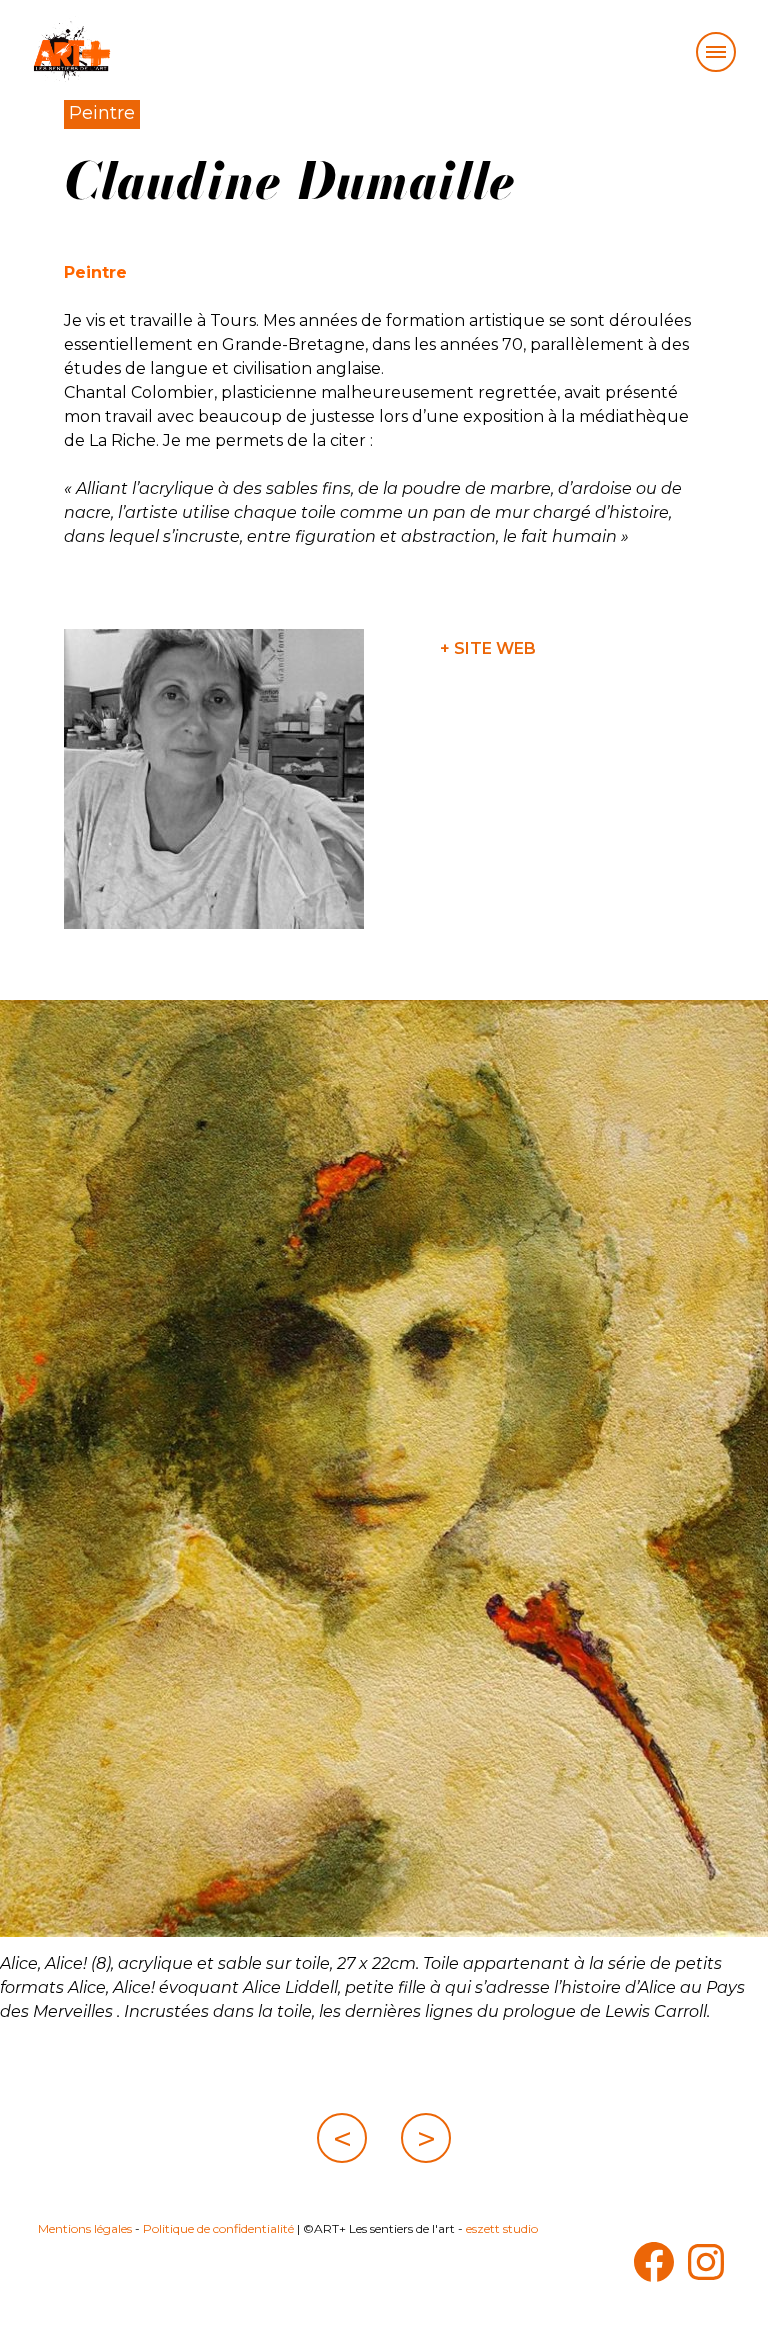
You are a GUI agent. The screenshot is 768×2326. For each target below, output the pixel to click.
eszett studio (502, 2228)
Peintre (102, 113)
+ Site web (488, 648)
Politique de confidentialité (218, 2228)
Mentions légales (85, 2228)
